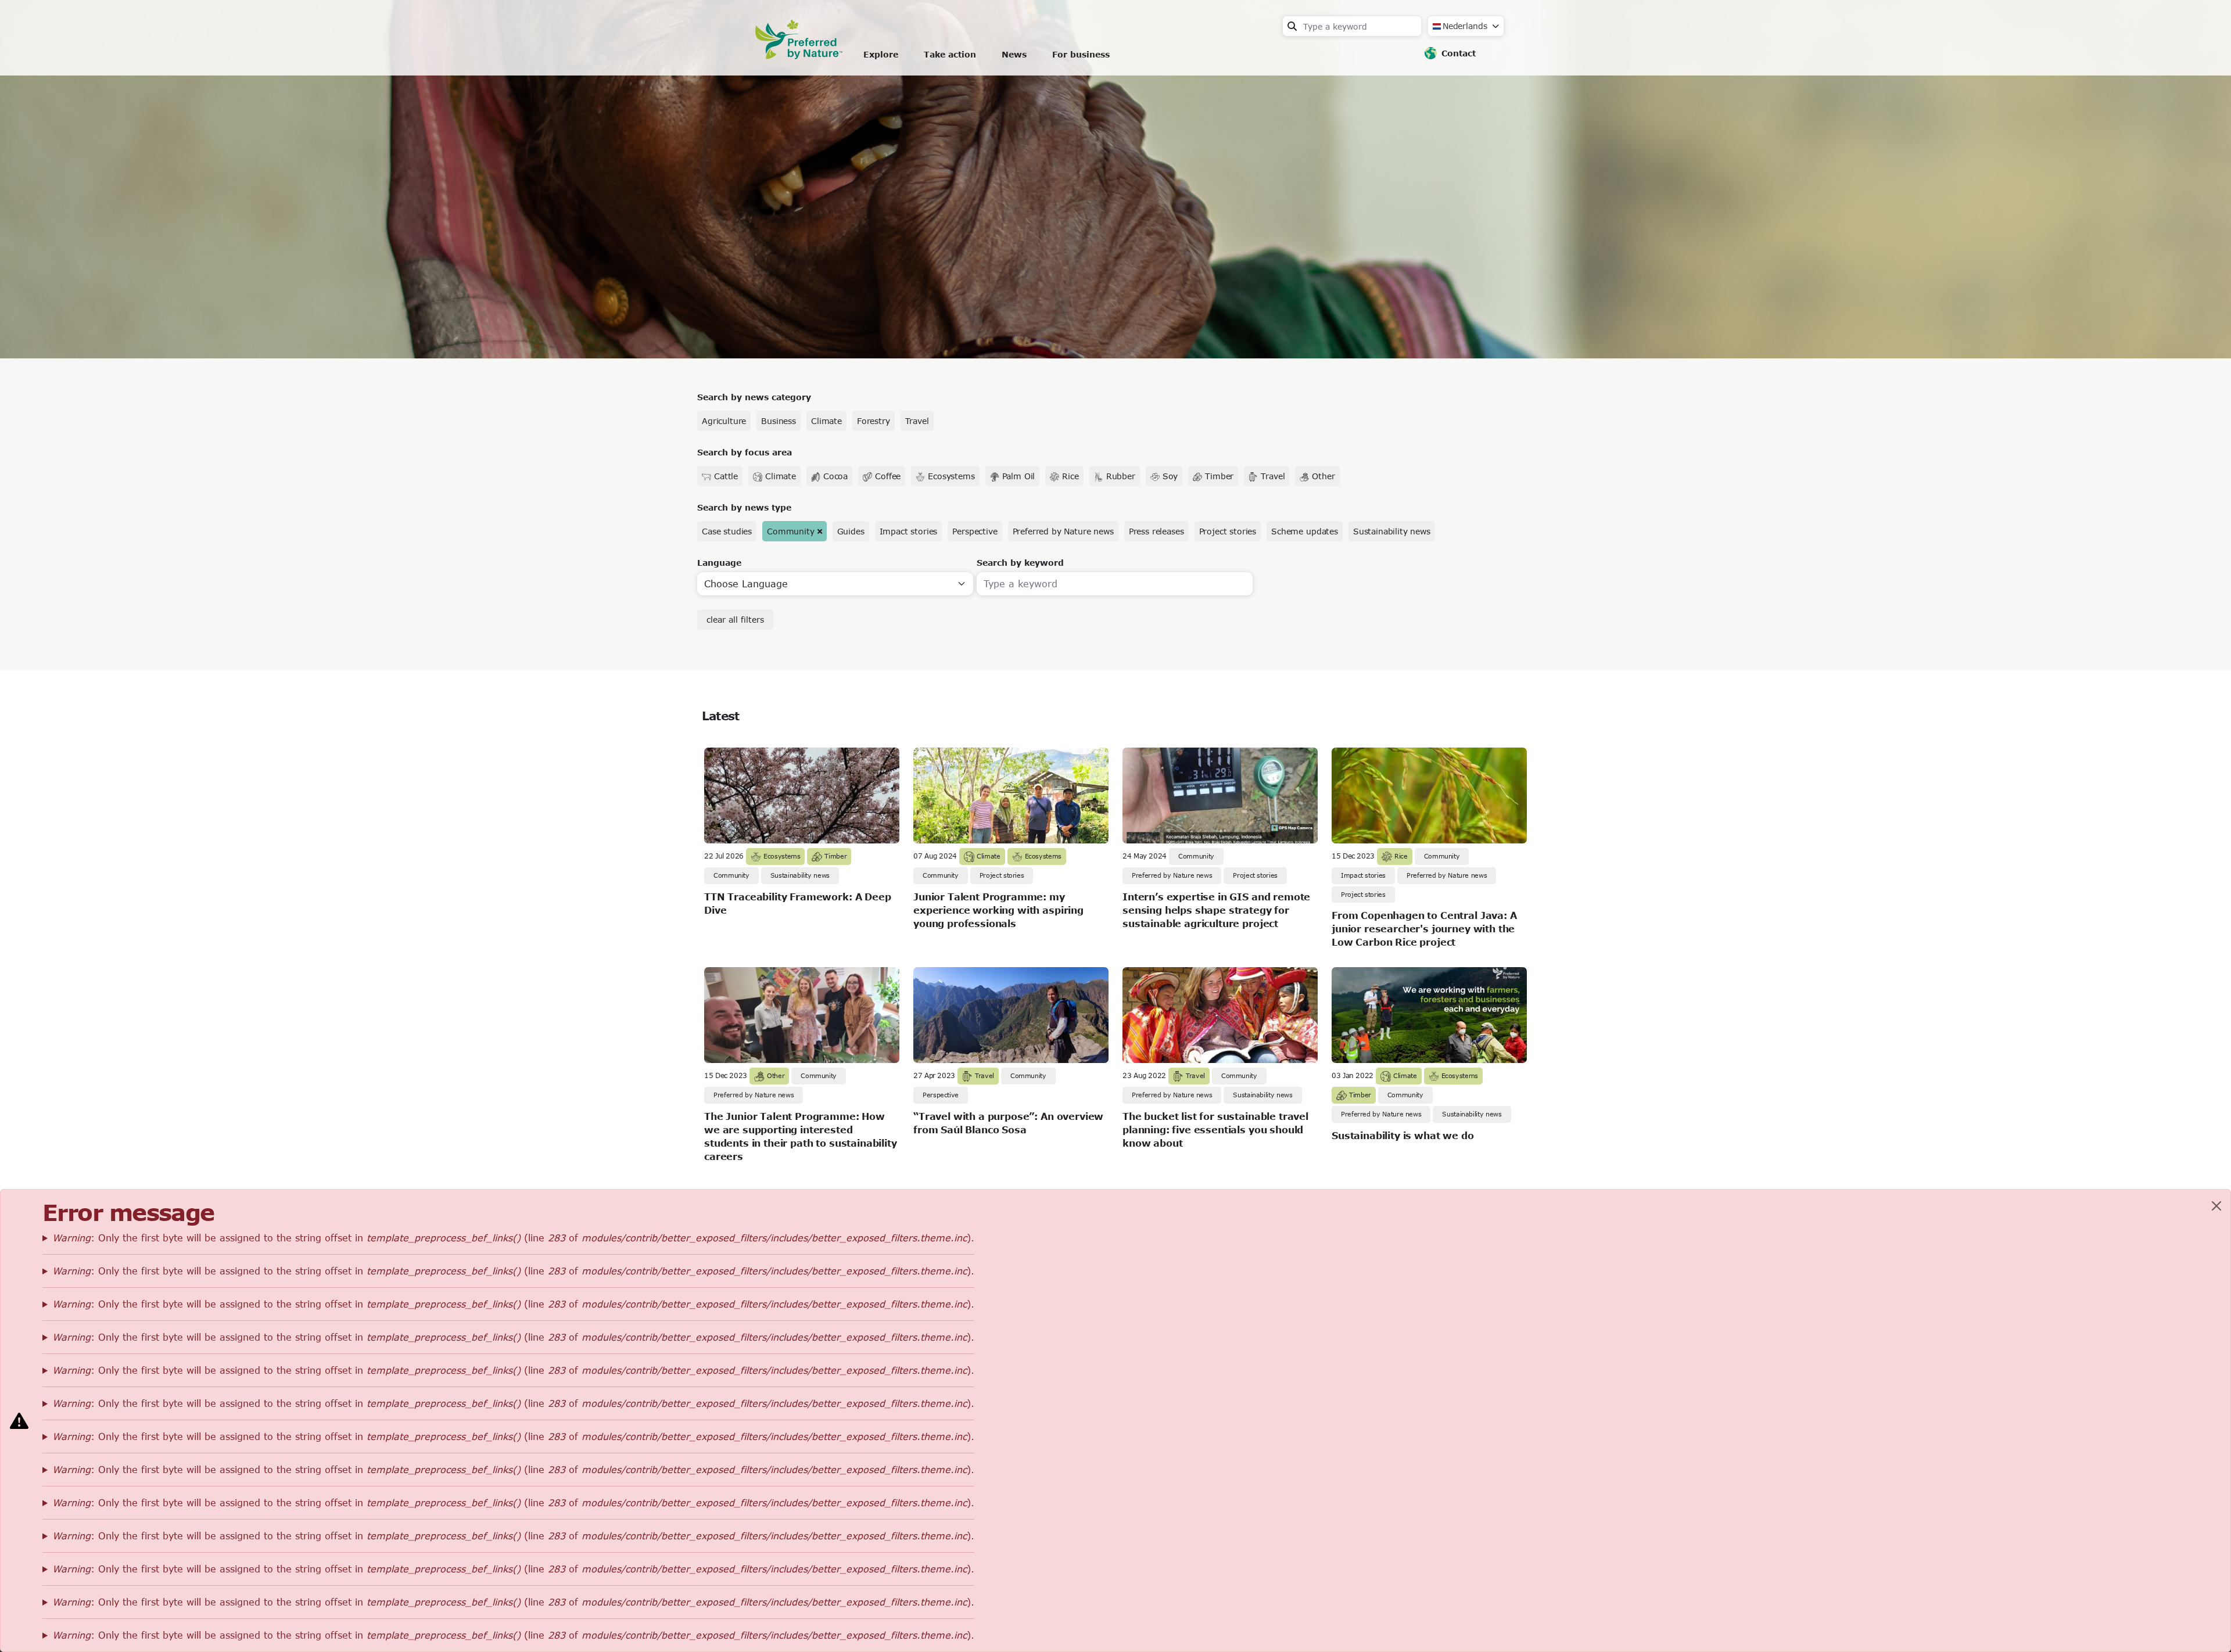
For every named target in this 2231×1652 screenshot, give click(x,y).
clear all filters (735, 619)
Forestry (874, 421)
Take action (950, 54)
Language (719, 563)
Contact (1459, 53)
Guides (851, 531)
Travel (917, 421)
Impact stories (909, 531)
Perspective (975, 531)
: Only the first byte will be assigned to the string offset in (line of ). (513, 1238)
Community (791, 531)
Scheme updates (1305, 531)
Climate (826, 421)
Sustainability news (1392, 531)
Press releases (1156, 531)
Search (1292, 26)
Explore (881, 54)
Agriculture (724, 421)
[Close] (2216, 1206)
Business (779, 421)
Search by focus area (745, 452)
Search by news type (744, 507)
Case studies (727, 531)
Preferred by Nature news (1063, 531)
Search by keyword (1020, 563)
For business (1081, 54)
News (1014, 54)
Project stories (1228, 531)
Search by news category (754, 397)
